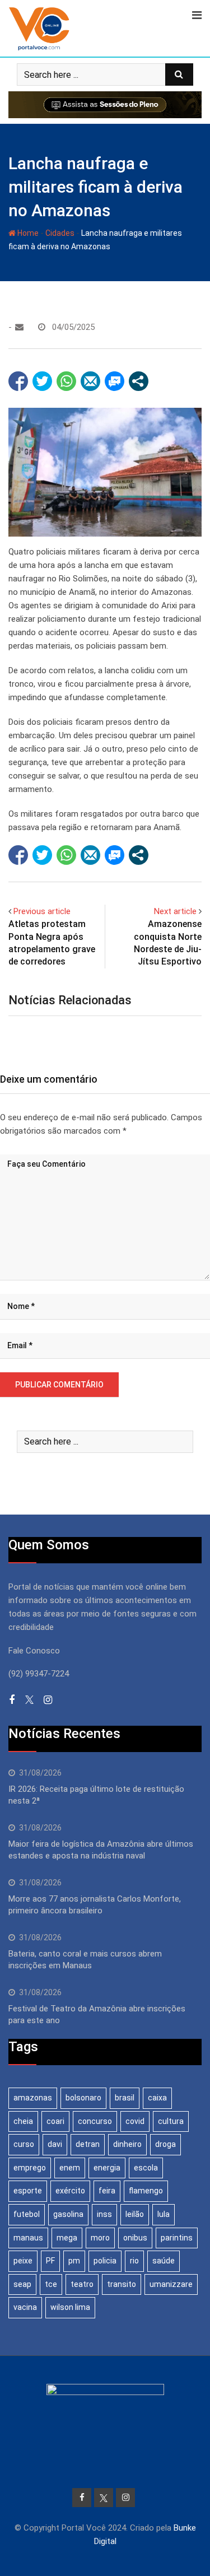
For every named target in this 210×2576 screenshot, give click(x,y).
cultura (171, 2121)
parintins (177, 2238)
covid (135, 2121)
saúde (164, 2261)
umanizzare (171, 2284)
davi (55, 2144)
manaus (28, 2238)
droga (165, 2144)
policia (105, 2261)
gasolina (68, 2214)
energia (107, 2168)
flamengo (146, 2191)
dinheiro (127, 2144)
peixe (23, 2261)
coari (55, 2121)
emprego (30, 2168)
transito (122, 2284)
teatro (82, 2284)
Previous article (42, 911)
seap (22, 2284)
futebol (27, 2214)
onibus (135, 2238)
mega (67, 2238)
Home (27, 233)
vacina (25, 2307)
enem (70, 2168)
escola (146, 2168)
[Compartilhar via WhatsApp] (66, 381)
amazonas (33, 2098)
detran (88, 2144)
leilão (135, 2214)
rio (134, 2261)
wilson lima (70, 2307)
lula (164, 2214)
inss (104, 2214)
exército (70, 2191)
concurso (95, 2121)
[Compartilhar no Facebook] (18, 381)
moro (100, 2238)
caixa (157, 2098)
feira (107, 2191)
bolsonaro (83, 2098)
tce (51, 2284)
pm (74, 2261)
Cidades (60, 233)
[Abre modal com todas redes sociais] (139, 381)
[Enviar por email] (90, 381)
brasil (125, 2098)
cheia (23, 2121)
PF (50, 2261)
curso (24, 2144)
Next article (175, 911)
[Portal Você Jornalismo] (19, 327)
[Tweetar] (42, 381)
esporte (28, 2191)
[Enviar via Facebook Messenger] (115, 381)
